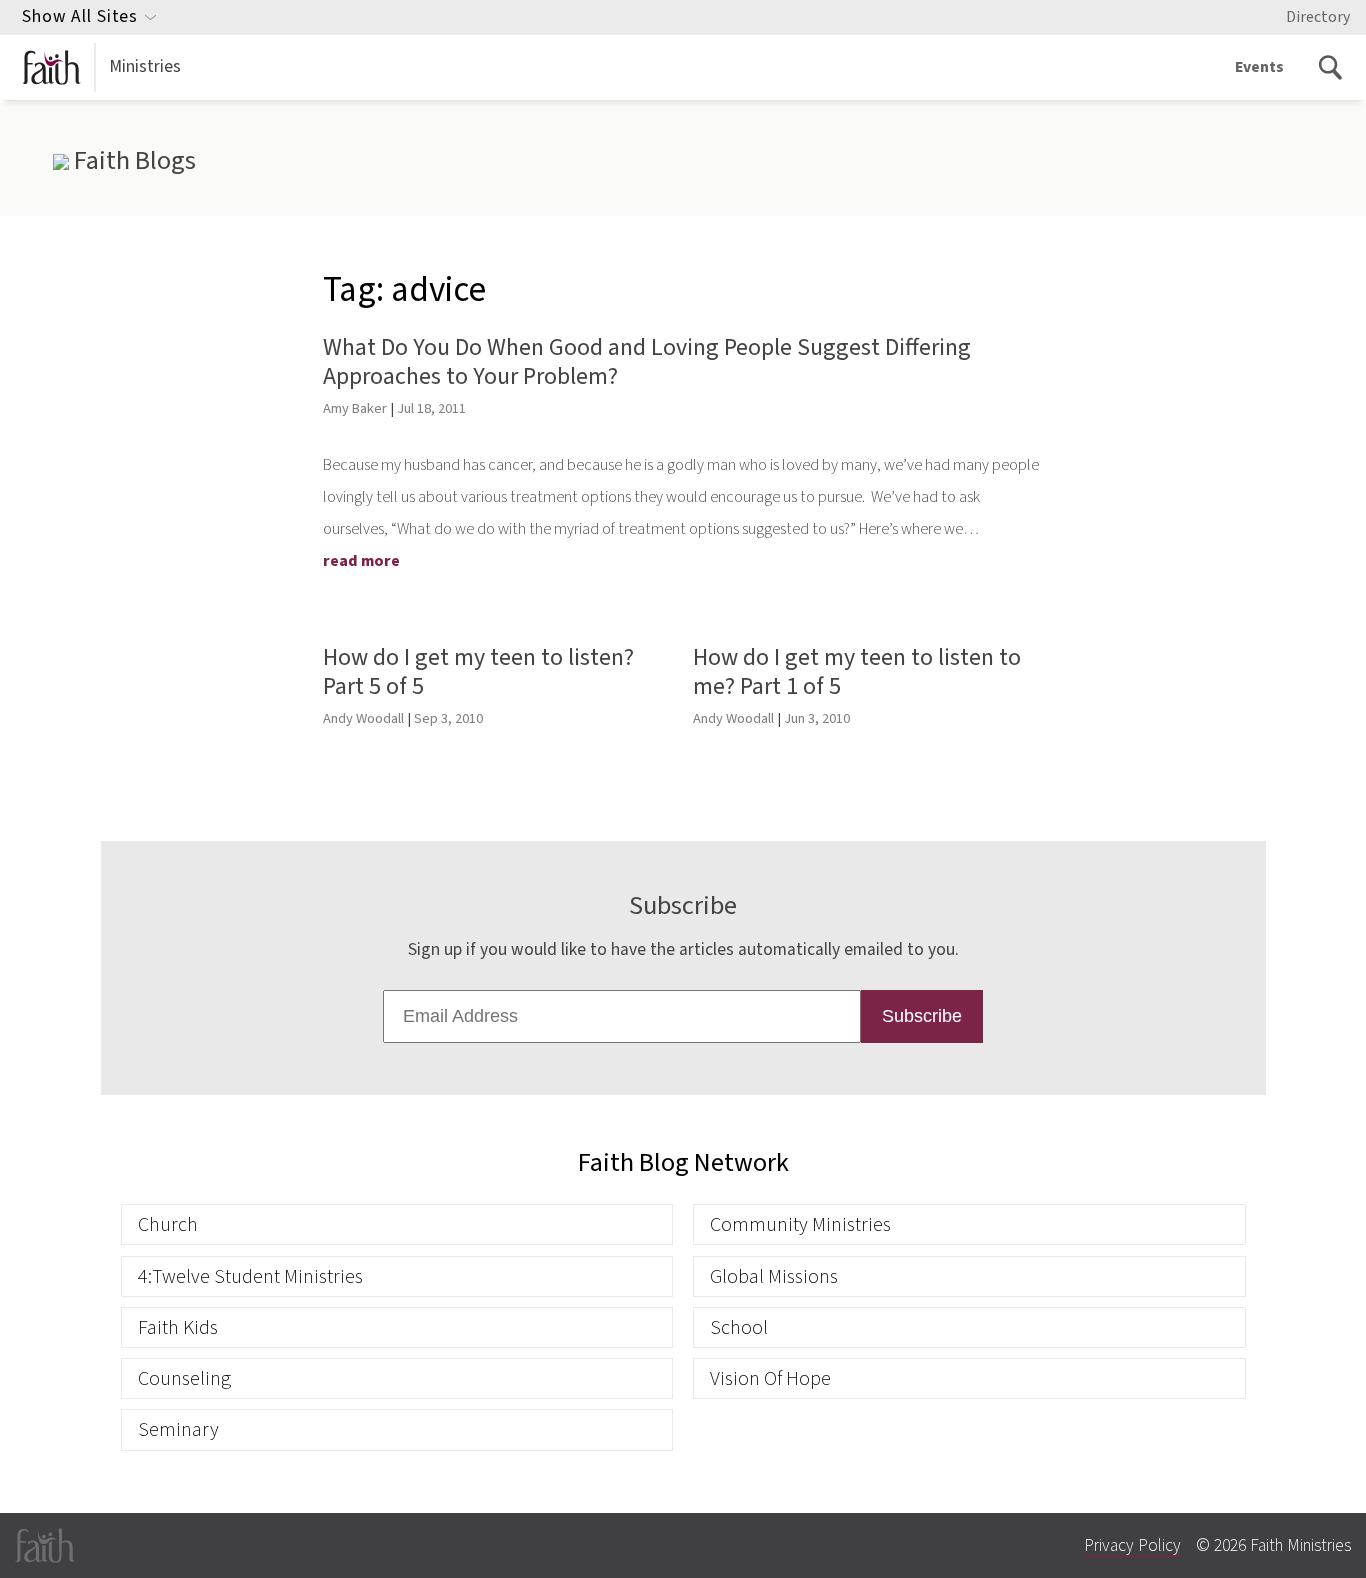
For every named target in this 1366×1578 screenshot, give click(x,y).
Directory (1318, 17)
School (739, 1327)
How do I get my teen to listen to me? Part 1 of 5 (857, 672)
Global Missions (774, 1276)
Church (168, 1224)
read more (361, 561)
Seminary (178, 1429)
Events (1259, 67)
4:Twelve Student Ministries (250, 1276)
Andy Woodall (363, 718)
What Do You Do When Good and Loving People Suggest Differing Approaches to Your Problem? (647, 362)
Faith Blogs (132, 161)
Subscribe (922, 1016)
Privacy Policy (1132, 1545)
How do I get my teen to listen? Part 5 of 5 (478, 672)
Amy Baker (355, 408)
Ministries (145, 66)
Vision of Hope (770, 1378)
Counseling (184, 1378)
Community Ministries (800, 1224)
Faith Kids (178, 1327)
